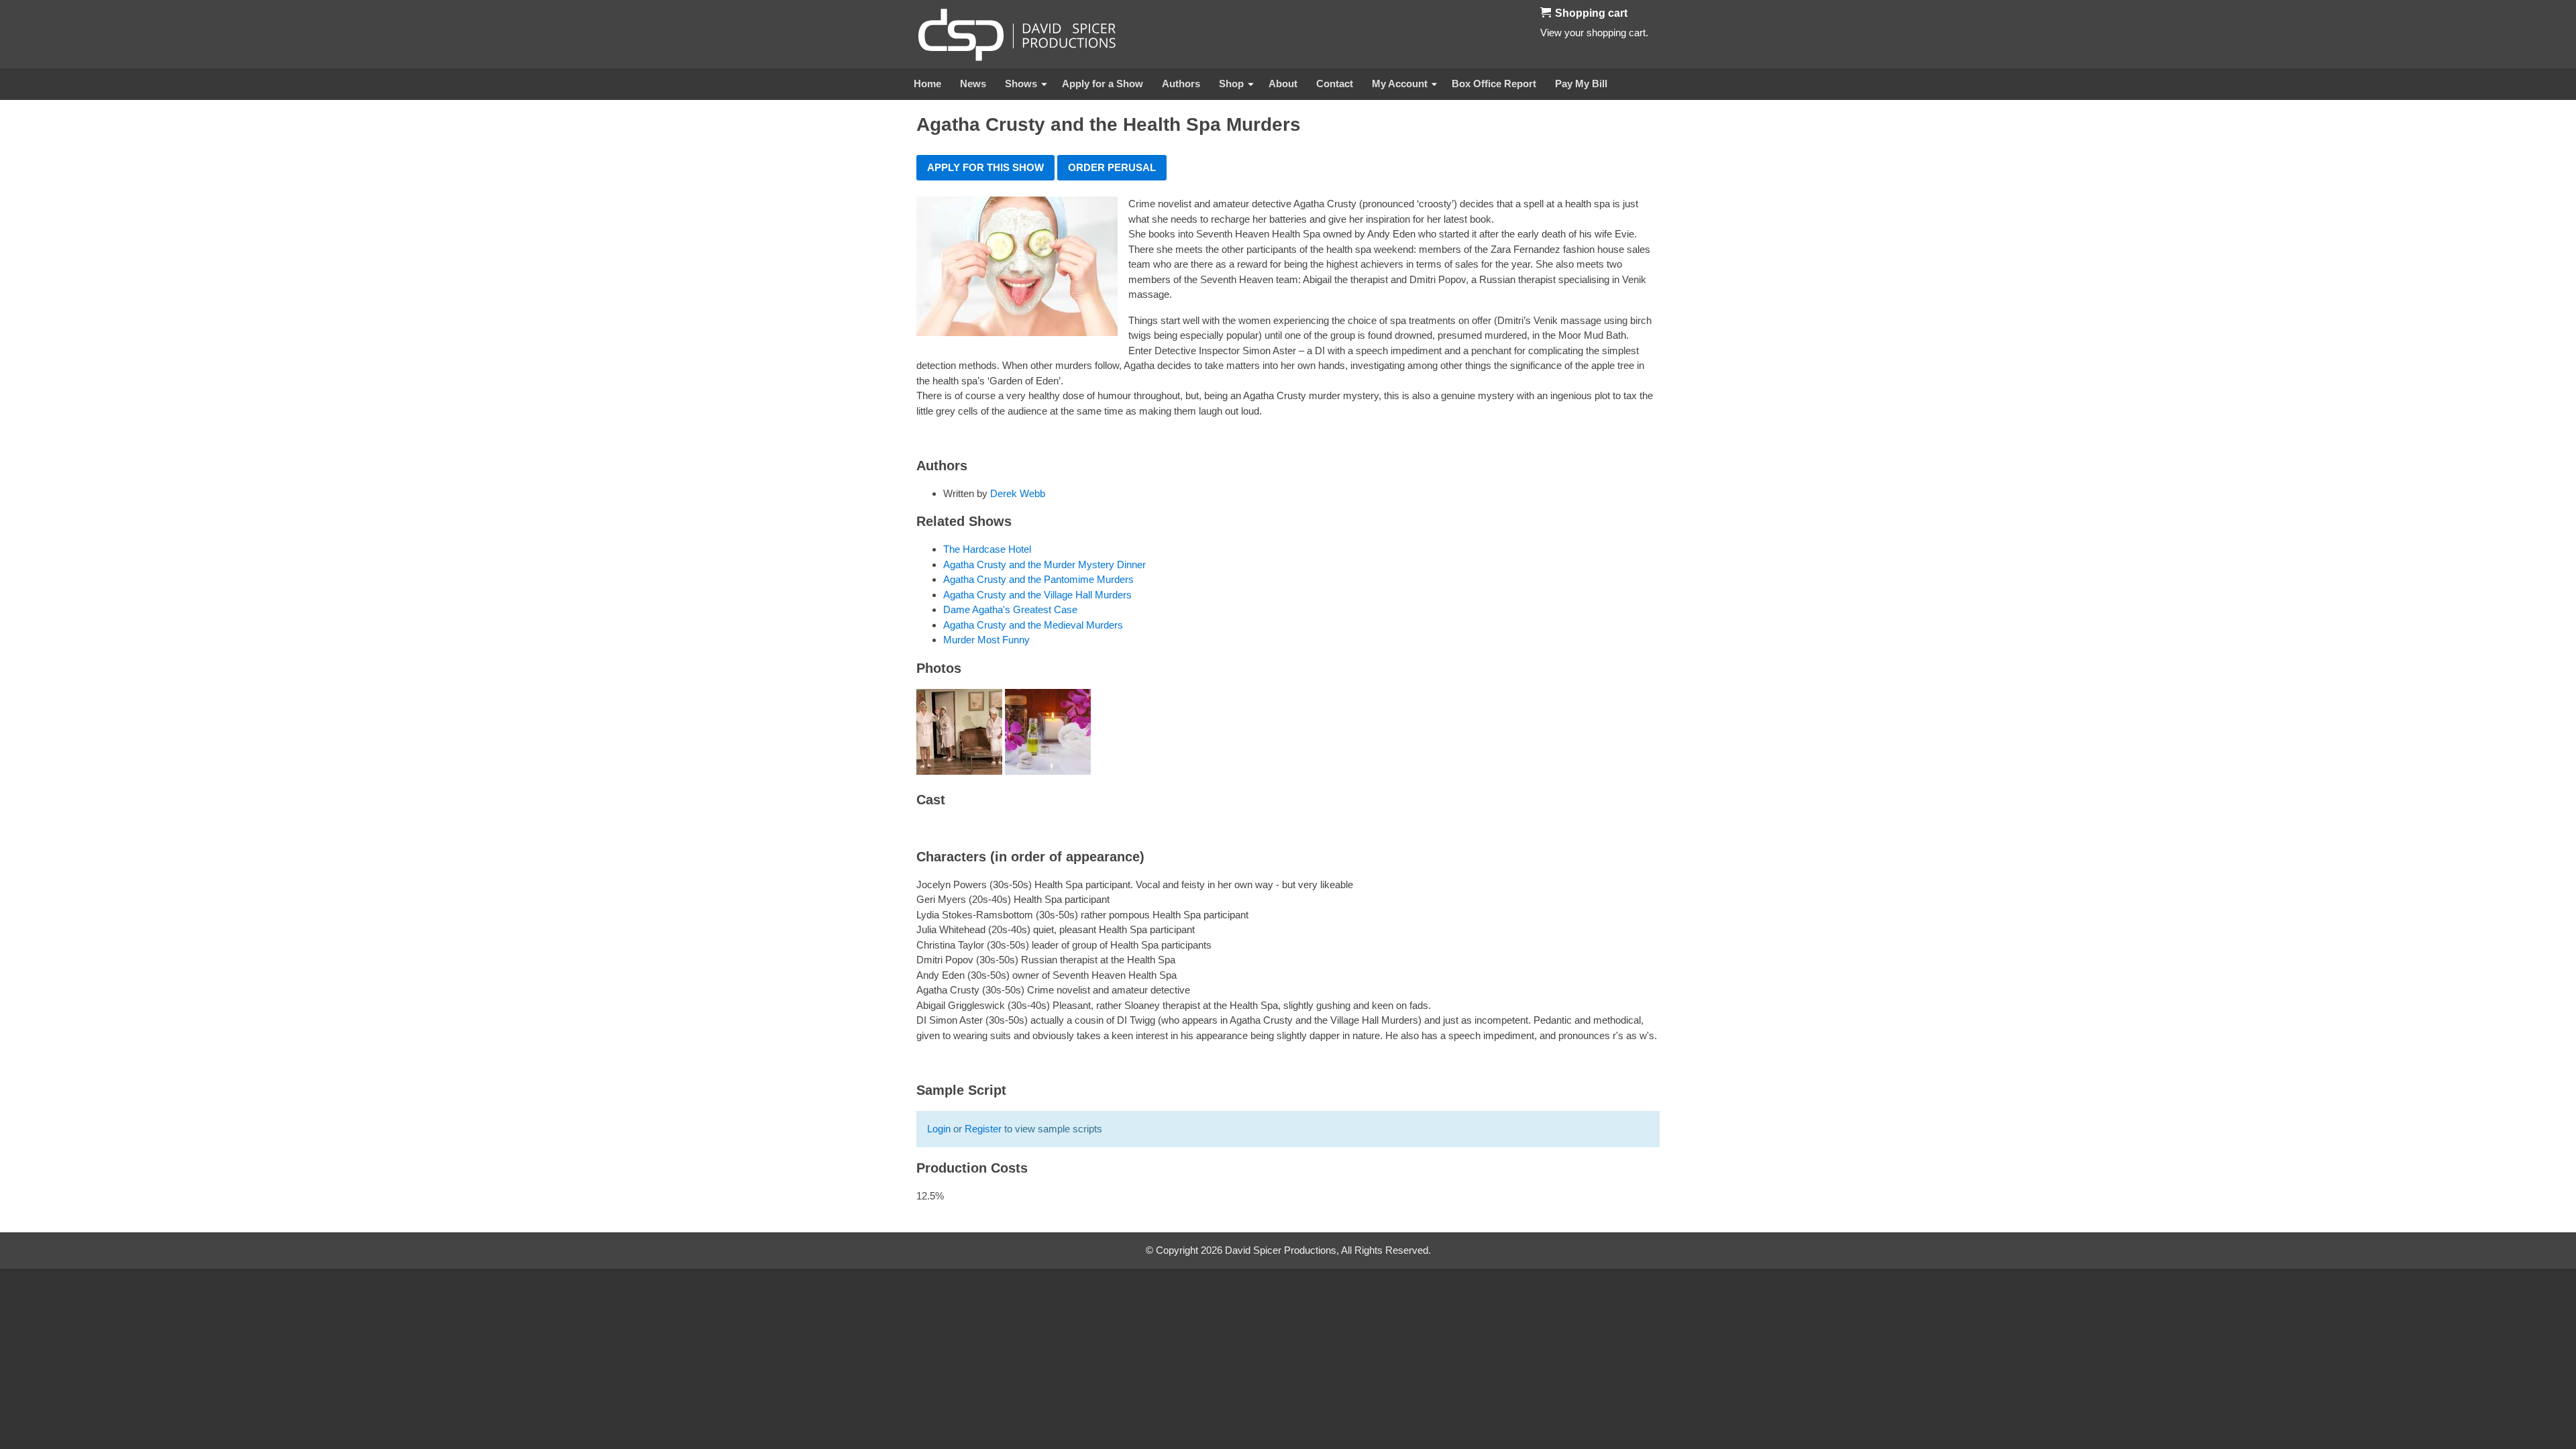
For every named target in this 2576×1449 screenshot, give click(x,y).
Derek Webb (1018, 493)
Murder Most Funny (986, 640)
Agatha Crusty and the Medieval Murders (1033, 625)
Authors (1181, 84)
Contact (1335, 84)
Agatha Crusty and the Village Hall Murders (1037, 595)
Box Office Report (1494, 84)
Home (927, 84)
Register (983, 1129)
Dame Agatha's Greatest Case (1010, 609)
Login (939, 1129)
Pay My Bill (1581, 84)
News (973, 84)
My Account (1400, 84)
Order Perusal (1112, 167)
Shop (1231, 84)
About (1283, 84)
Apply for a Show (1103, 84)
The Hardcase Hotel (987, 549)
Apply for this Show (985, 167)
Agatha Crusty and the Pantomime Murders (1038, 579)
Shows (1021, 84)
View (1551, 33)
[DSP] (1017, 34)
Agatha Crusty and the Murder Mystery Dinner (1044, 565)
